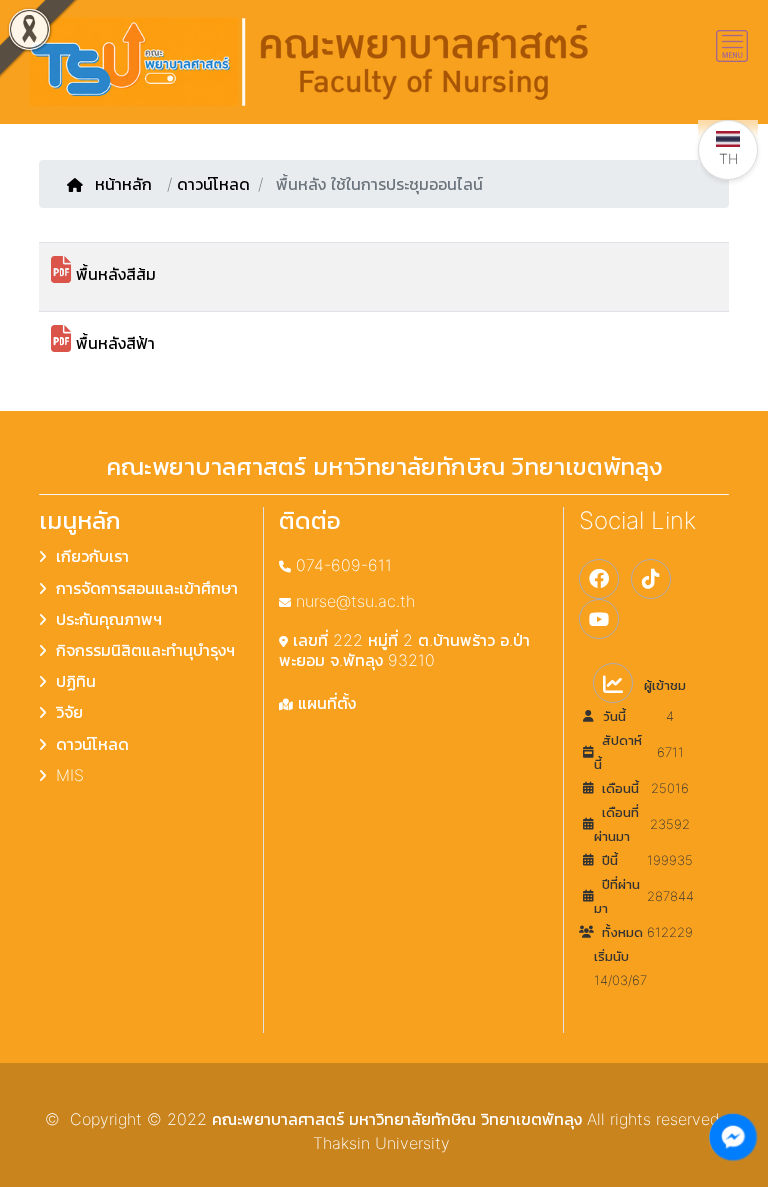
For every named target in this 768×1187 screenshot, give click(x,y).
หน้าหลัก (126, 184)
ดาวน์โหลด (213, 184)
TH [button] (728, 158)
